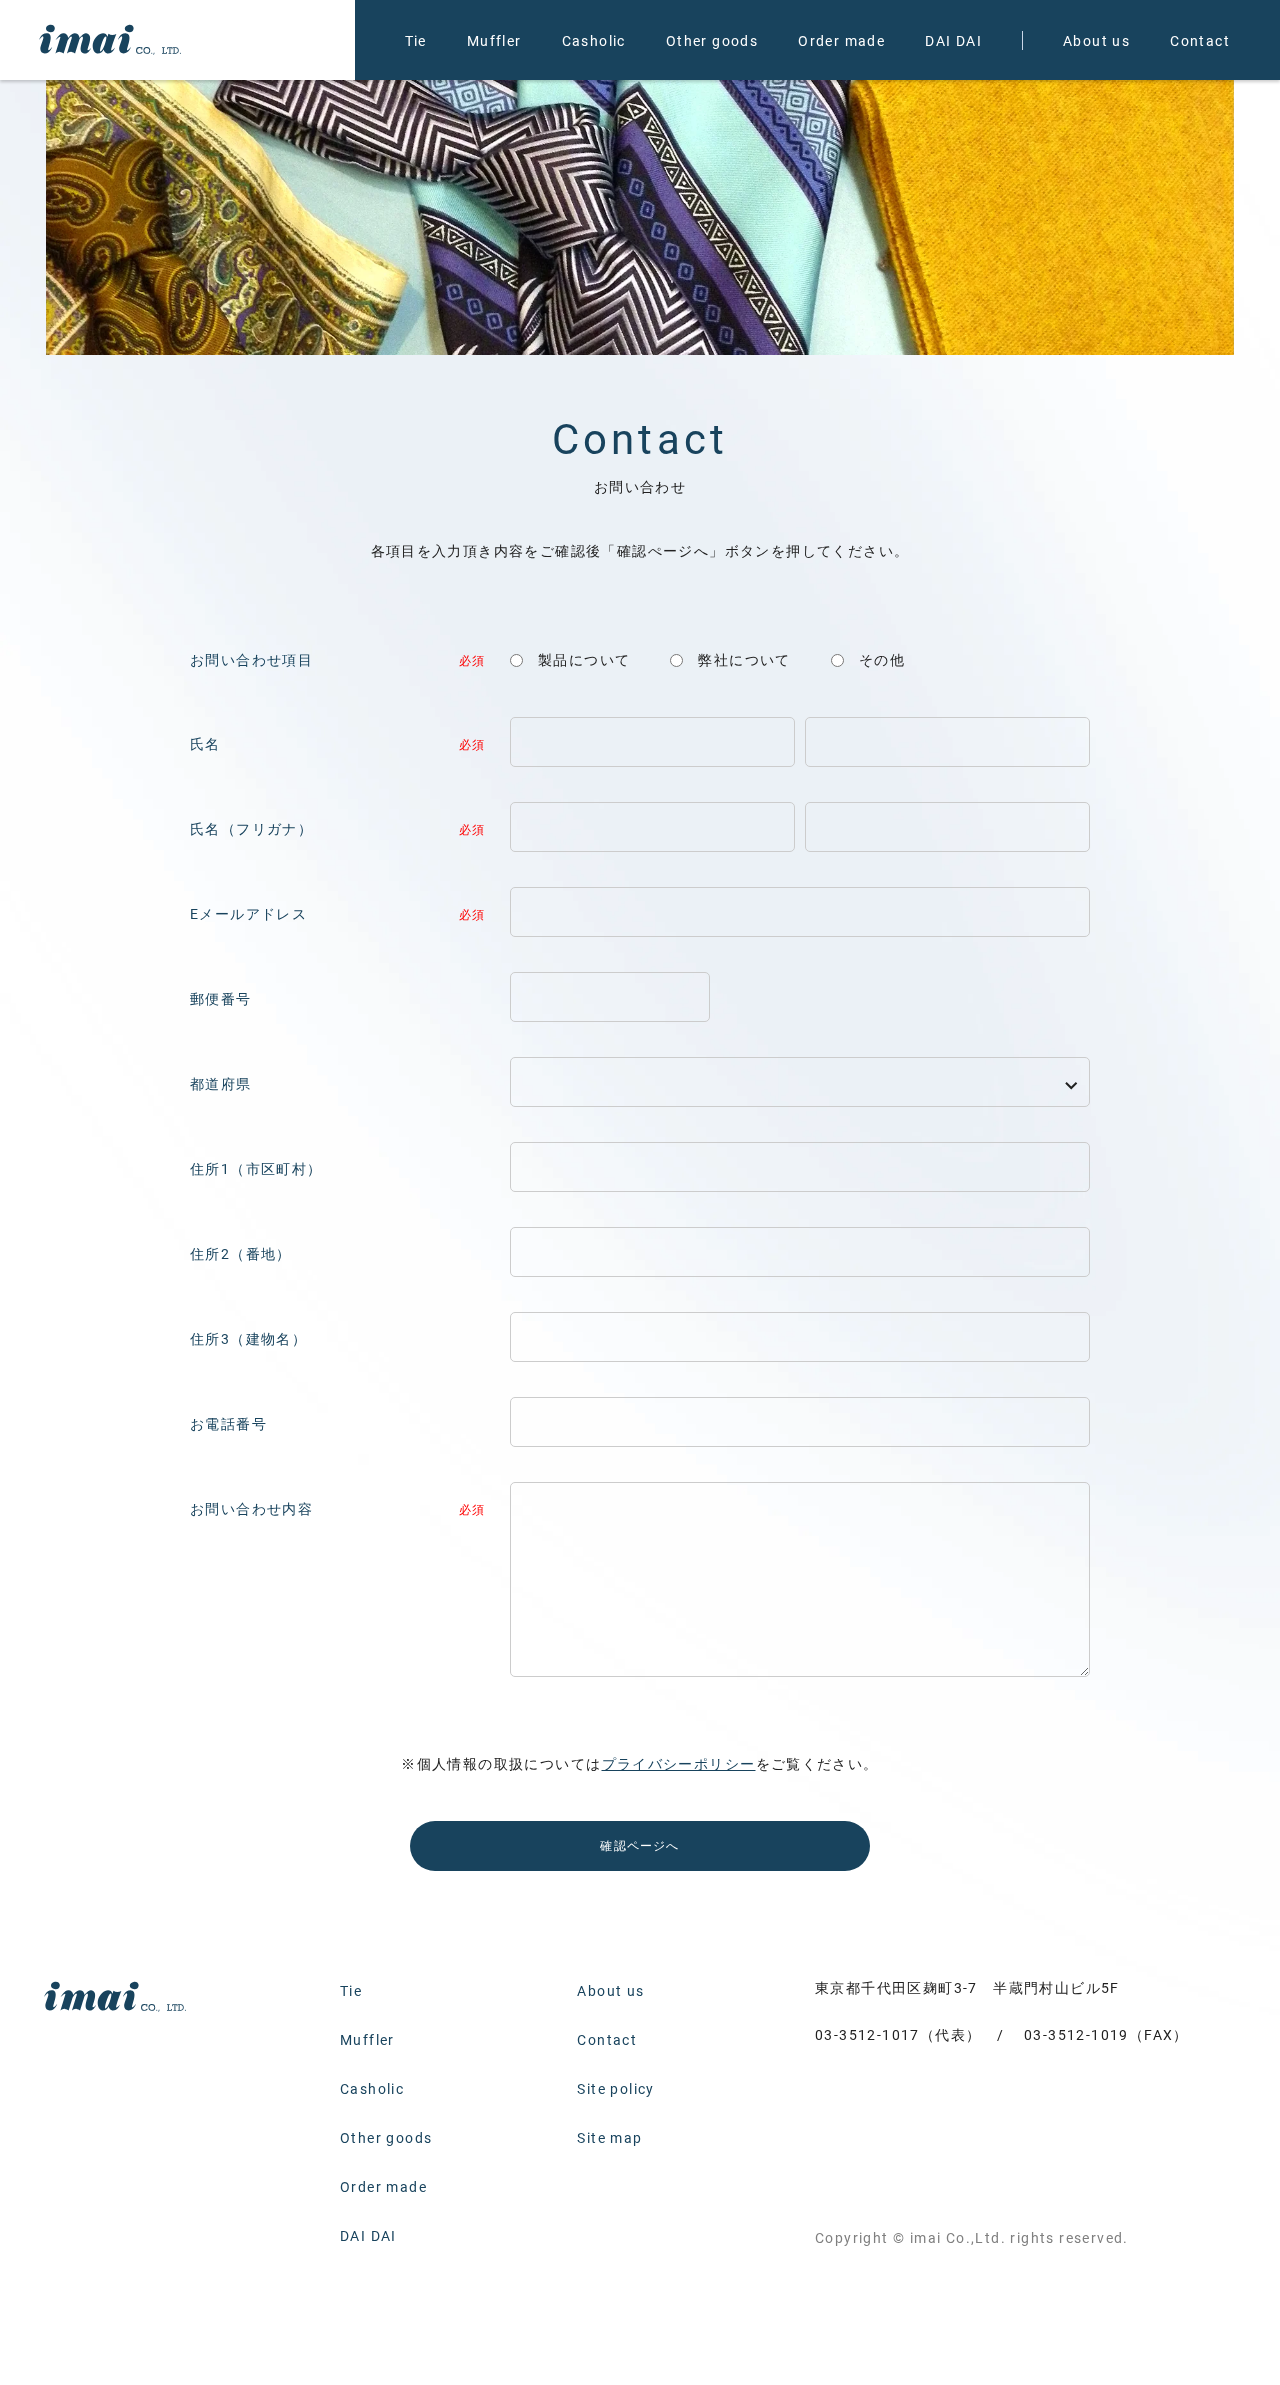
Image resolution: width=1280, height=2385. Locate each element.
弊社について (744, 659)
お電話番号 (228, 1423)
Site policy (615, 2088)
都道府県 (221, 1083)
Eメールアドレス (248, 913)
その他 (882, 659)
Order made (841, 40)
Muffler (494, 40)
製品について (584, 659)
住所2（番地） (241, 1253)
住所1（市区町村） (256, 1168)
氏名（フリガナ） (251, 828)
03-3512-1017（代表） (898, 2034)
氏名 (205, 743)
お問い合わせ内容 (251, 1508)
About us (1096, 40)
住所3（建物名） (248, 1338)
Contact (1200, 40)
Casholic (594, 40)
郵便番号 (221, 998)
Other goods (712, 40)
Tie (416, 40)
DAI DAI (953, 40)
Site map (609, 2137)
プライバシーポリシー (679, 1763)
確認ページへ (639, 1845)
